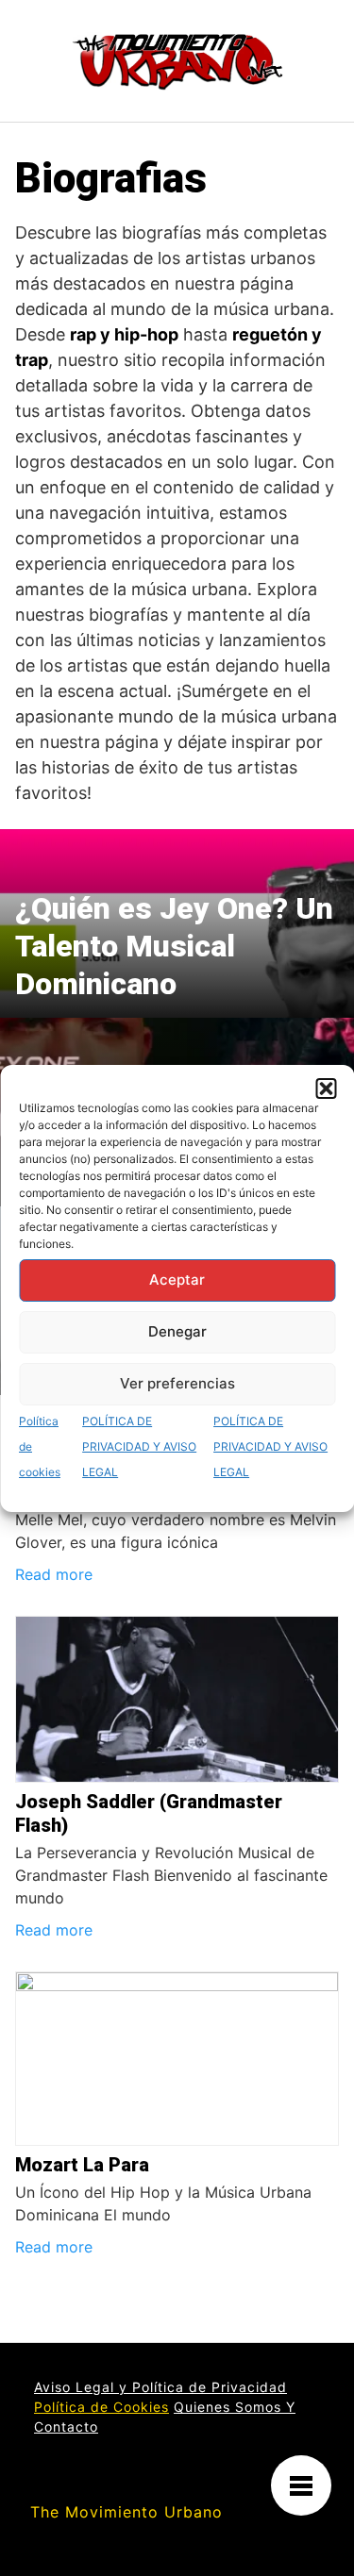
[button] (326, 1089)
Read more (54, 1574)
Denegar (177, 1331)
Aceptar (177, 1280)
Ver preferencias (177, 1383)
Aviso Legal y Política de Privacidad (160, 2387)
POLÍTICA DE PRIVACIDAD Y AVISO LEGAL (139, 1446)
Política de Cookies (101, 2407)
